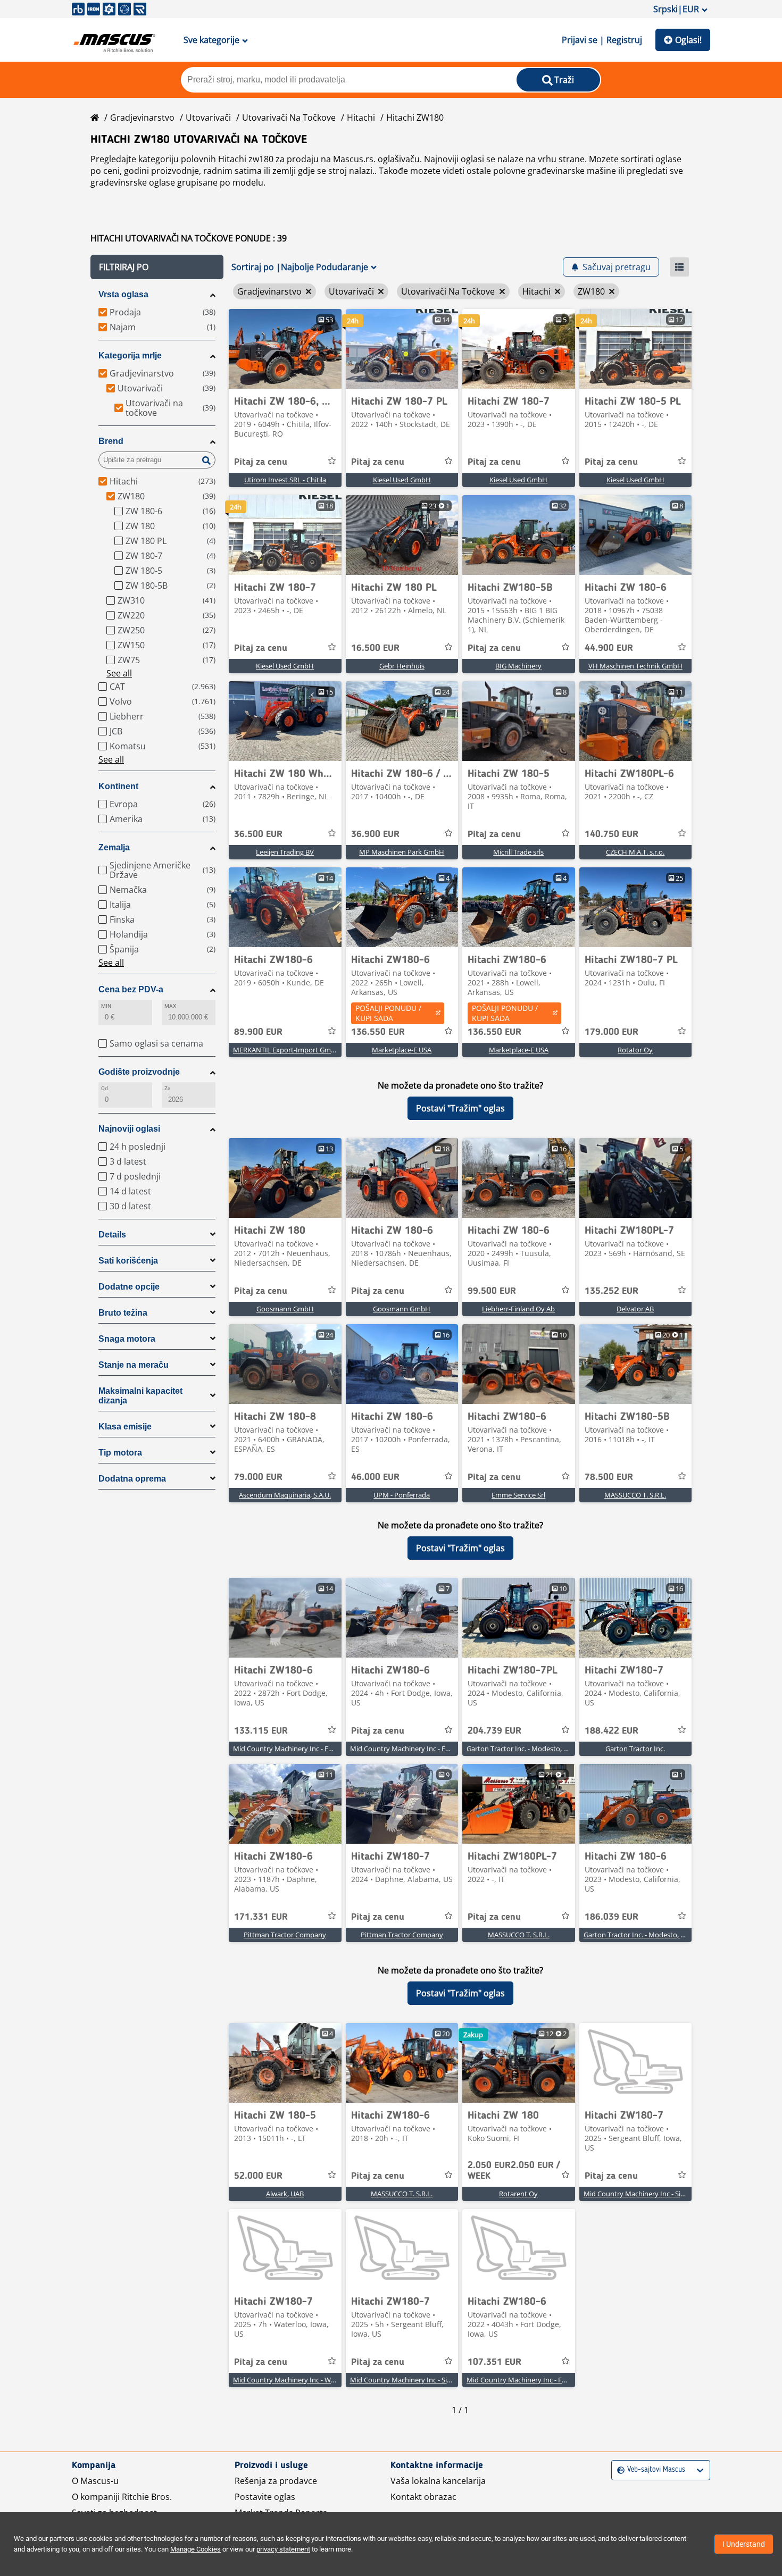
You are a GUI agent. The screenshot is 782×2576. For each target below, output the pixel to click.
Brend (111, 441)
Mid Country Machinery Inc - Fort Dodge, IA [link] (301, 1749)
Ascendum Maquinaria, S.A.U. (285, 1495)
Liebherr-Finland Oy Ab (518, 1309)
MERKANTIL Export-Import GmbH (287, 1050)
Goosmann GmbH (285, 1309)
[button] (157, 267)
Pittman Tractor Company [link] (285, 1935)
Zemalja (114, 847)
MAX (170, 1006)
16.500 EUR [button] (375, 648)
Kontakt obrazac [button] (423, 2497)
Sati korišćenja (128, 1261)
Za (167, 1088)
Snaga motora (127, 1339)
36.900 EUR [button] (375, 834)
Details (112, 1235)
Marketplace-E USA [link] (402, 1050)
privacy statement (283, 2549)
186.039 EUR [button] (612, 1917)
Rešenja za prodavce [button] (276, 2481)
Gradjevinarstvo (142, 118)
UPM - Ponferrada (402, 1495)
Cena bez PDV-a (131, 989)
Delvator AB (635, 1309)
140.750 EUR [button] (612, 834)
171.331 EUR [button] (261, 1917)
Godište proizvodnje (139, 1072)
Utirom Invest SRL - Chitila (285, 480)
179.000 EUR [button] (612, 1032)
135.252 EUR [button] (612, 1291)
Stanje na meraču (134, 1365)
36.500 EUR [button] (258, 834)
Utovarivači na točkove (289, 118)
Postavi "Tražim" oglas (460, 1108)
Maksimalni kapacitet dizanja (140, 1396)
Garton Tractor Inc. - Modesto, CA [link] (519, 1749)
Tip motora (120, 1453)
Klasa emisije (125, 1427)
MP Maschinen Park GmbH (402, 852)
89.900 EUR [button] (258, 1032)
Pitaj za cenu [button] (261, 462)
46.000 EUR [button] (375, 1477)
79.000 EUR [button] (258, 1477)
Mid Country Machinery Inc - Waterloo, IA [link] (298, 2380)
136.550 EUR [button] (378, 1032)
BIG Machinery (518, 666)
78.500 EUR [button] (609, 1477)
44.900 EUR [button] (609, 648)
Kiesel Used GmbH (402, 480)
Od (105, 1088)
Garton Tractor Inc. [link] (635, 1749)
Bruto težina (123, 1313)
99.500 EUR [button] (492, 1291)
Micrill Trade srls (518, 852)
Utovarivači (208, 118)
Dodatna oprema (132, 1479)
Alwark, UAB (285, 2194)
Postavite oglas (265, 2497)
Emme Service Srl (518, 1495)
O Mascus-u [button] (95, 2481)
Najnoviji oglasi (129, 1129)
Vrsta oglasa (123, 294)
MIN (106, 1006)
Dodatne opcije (129, 1287)
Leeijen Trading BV (285, 852)
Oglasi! (688, 40)
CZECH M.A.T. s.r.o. (635, 852)
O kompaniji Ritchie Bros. (122, 2497)
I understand (744, 2544)
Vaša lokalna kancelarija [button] (438, 2481)
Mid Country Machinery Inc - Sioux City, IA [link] (650, 2194)
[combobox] (618, 2470)
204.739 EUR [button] (494, 1731)
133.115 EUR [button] (261, 1731)
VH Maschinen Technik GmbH (635, 666)
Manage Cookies (195, 2549)
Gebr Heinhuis (402, 666)
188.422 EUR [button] (612, 1731)
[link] (285, 349)
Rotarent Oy (518, 2194)
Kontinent (118, 786)
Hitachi (361, 118)
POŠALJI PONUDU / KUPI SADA (388, 1013)
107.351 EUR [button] (494, 2362)
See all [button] (119, 673)
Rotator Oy (635, 1050)
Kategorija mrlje (130, 356)
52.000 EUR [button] (258, 2176)
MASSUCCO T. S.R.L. (635, 1495)
